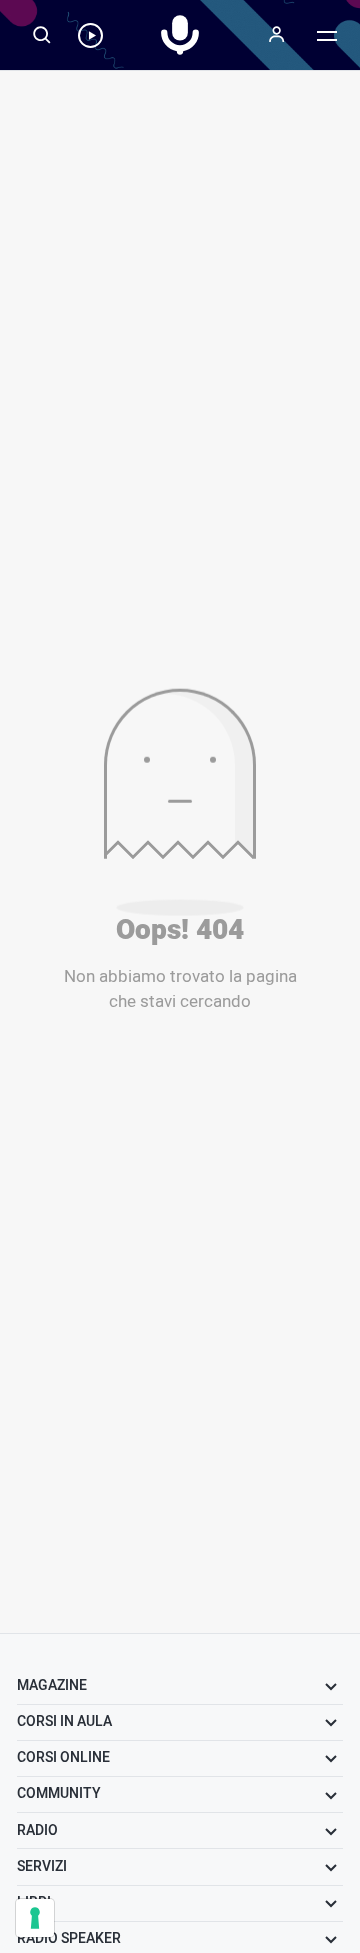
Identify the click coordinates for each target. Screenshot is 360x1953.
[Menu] (277, 35)
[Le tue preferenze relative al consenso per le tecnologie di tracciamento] (35, 1918)
